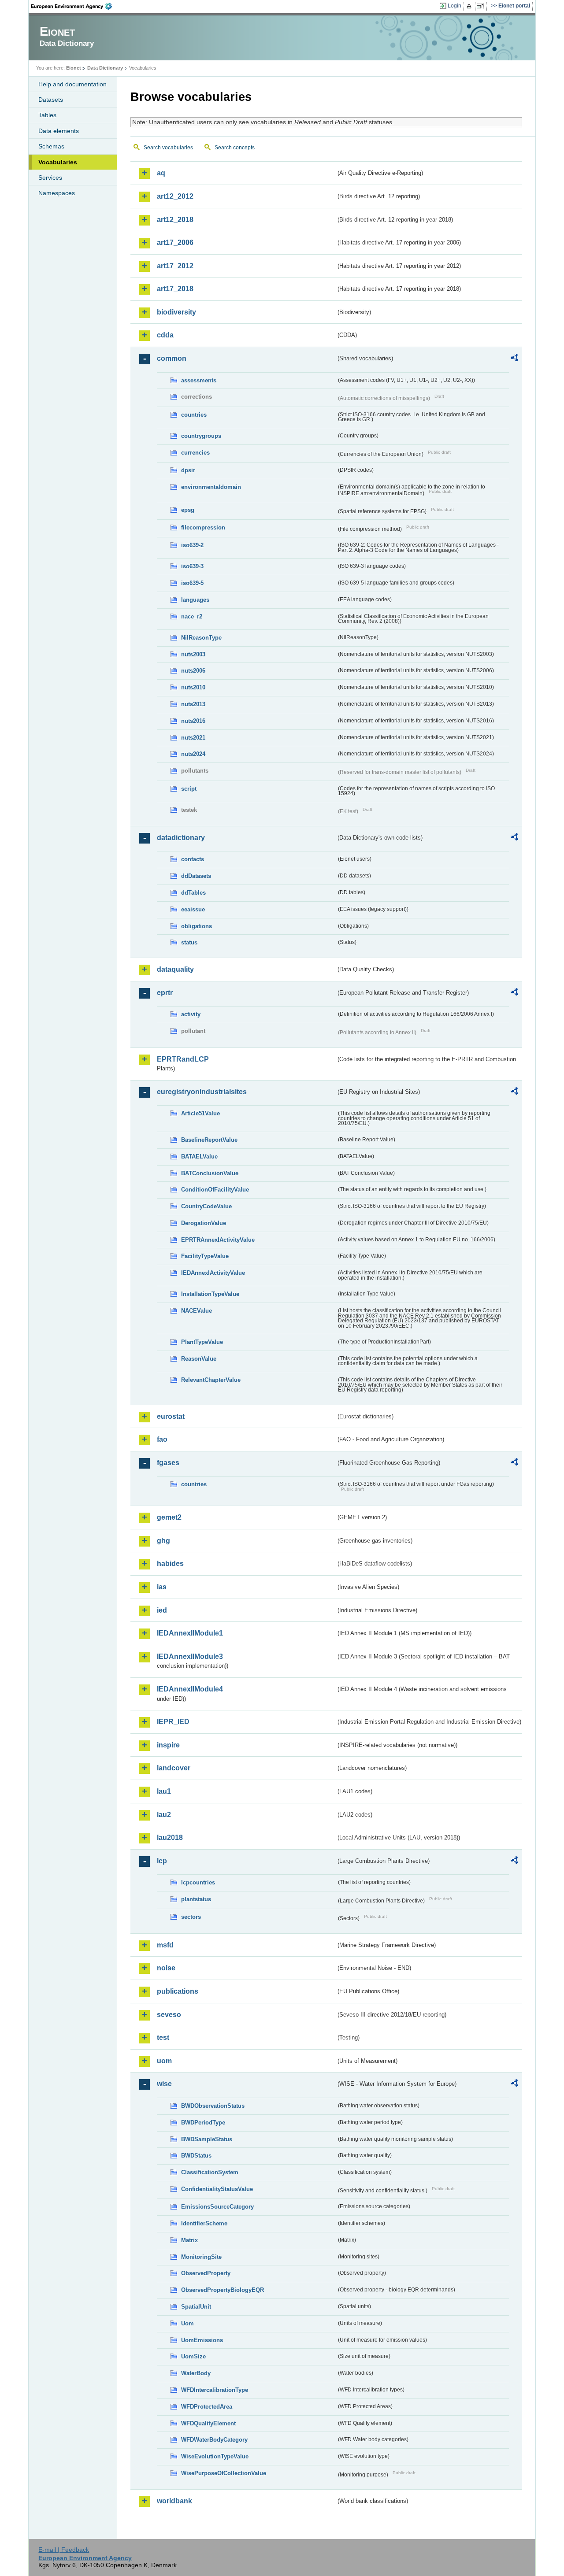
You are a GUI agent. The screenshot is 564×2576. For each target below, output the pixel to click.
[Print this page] (470, 6)
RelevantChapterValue (211, 1380)
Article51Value (200, 1113)
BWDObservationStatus (213, 2106)
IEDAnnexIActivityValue (213, 1273)
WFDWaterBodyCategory (214, 2440)
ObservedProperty (206, 2273)
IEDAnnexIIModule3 (190, 1656)
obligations (197, 926)
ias (162, 1587)
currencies (195, 453)
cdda (165, 335)
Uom (187, 2323)
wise (164, 2084)
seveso (169, 2015)
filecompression (203, 527)
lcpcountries (198, 1882)
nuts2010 (193, 687)
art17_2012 (175, 266)
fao (162, 1439)
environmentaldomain (211, 487)
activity (191, 1014)
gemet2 (169, 1517)
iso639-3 (192, 566)
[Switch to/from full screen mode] (482, 6)
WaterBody (196, 2373)
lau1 (164, 1791)
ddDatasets (196, 876)
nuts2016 (193, 721)
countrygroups (201, 436)
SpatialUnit (196, 2307)
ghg (163, 1541)
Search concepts (235, 148)
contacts (193, 859)
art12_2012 (175, 196)
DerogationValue (204, 1223)
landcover (174, 1768)
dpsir (188, 470)
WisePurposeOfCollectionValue (224, 2473)
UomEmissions (202, 2340)
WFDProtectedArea (207, 2407)
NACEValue (197, 1311)
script (189, 789)
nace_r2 (192, 616)
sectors (191, 1917)
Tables (47, 115)
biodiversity (176, 312)
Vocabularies (58, 162)
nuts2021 (193, 738)
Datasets (51, 100)
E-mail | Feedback (64, 2550)
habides (170, 1564)
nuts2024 (193, 754)
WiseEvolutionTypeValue (215, 2456)
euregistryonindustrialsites (202, 1092)
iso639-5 (192, 583)
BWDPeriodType (203, 2123)
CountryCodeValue (206, 1206)
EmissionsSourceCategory (217, 2207)
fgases (168, 1463)
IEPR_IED (173, 1722)
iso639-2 (192, 545)
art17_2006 (175, 242)
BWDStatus (196, 2156)
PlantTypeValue (202, 1342)
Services (50, 178)
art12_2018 (175, 220)
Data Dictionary (105, 68)
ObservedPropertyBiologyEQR (223, 2290)
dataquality (175, 969)
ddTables (193, 893)
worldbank (174, 2501)
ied (162, 1610)
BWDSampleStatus (207, 2139)
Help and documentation (72, 84)
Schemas (51, 146)
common (172, 358)
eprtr (165, 993)
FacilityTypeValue (205, 1256)
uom (164, 2061)
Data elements (59, 131)
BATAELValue (199, 1157)
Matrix (189, 2240)
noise (166, 1968)
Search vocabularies (168, 148)
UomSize (193, 2356)
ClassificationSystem (210, 2172)
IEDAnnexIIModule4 (190, 1689)
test (163, 2037)
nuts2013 (193, 704)
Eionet (74, 68)
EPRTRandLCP (183, 1059)
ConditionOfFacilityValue (215, 1190)
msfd (165, 1945)
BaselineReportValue (209, 1140)
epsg (188, 510)
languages (195, 600)
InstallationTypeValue (210, 1294)
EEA (74, 6)
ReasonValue (199, 1359)
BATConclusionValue (210, 1173)
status (189, 942)
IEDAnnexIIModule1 (190, 1633)
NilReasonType (201, 638)
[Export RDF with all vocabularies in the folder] (514, 359)
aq (161, 173)
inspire (168, 1745)
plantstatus (196, 1899)
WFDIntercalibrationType (215, 2390)
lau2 (164, 1815)
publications (178, 1991)
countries (194, 415)
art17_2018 (175, 289)
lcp (162, 1861)
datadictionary (181, 838)
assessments (199, 380)
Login (455, 6)
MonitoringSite (201, 2257)
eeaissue (193, 909)
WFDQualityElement (208, 2423)
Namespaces (57, 193)
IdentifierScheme (204, 2223)
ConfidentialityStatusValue (217, 2189)
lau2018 (170, 1838)
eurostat (171, 1416)
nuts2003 (193, 654)
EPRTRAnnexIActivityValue (218, 1240)
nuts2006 (193, 671)
